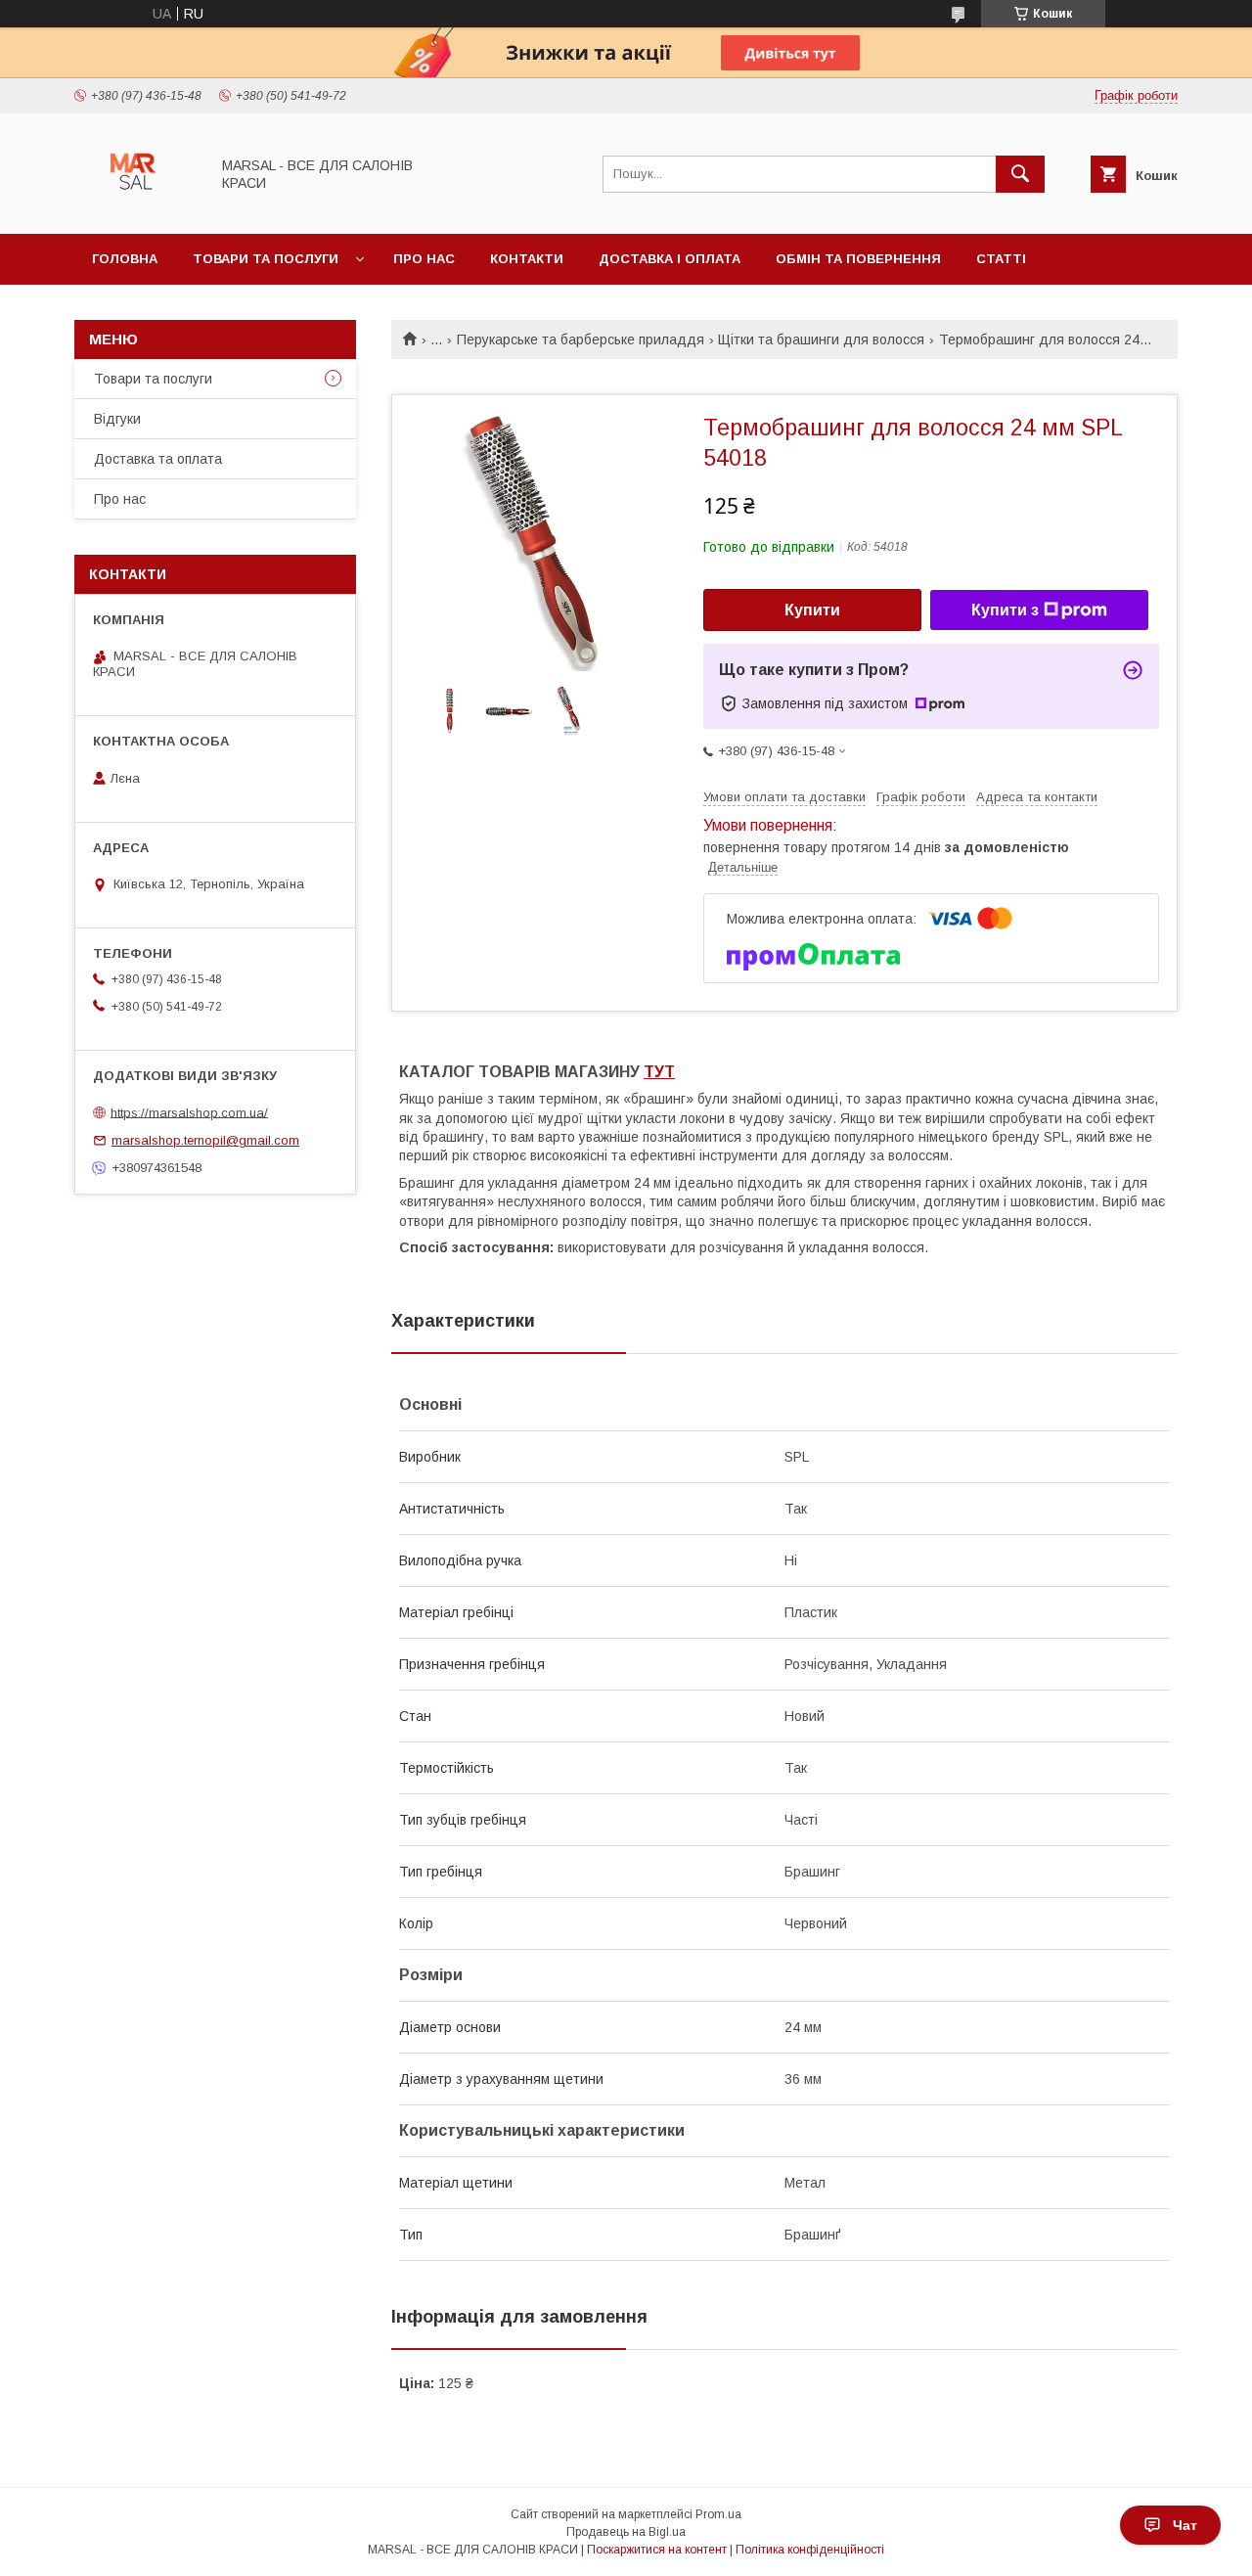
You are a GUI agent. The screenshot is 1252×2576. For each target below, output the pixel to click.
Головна (125, 259)
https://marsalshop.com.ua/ (189, 1112)
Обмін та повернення (858, 259)
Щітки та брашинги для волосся (821, 339)
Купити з (1005, 610)
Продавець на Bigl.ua (626, 2532)
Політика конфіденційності (810, 2550)
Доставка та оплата (158, 459)
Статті (1001, 259)
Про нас (424, 259)
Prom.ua (718, 2514)
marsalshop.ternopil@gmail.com (205, 1140)
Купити (812, 610)
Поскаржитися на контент (657, 2550)
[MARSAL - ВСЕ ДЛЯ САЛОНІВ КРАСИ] (136, 208)
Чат (1185, 2525)
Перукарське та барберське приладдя (581, 339)
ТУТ (659, 1072)
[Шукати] (1020, 174)
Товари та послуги (266, 259)
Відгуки (117, 419)
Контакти (527, 259)
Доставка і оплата (670, 259)
